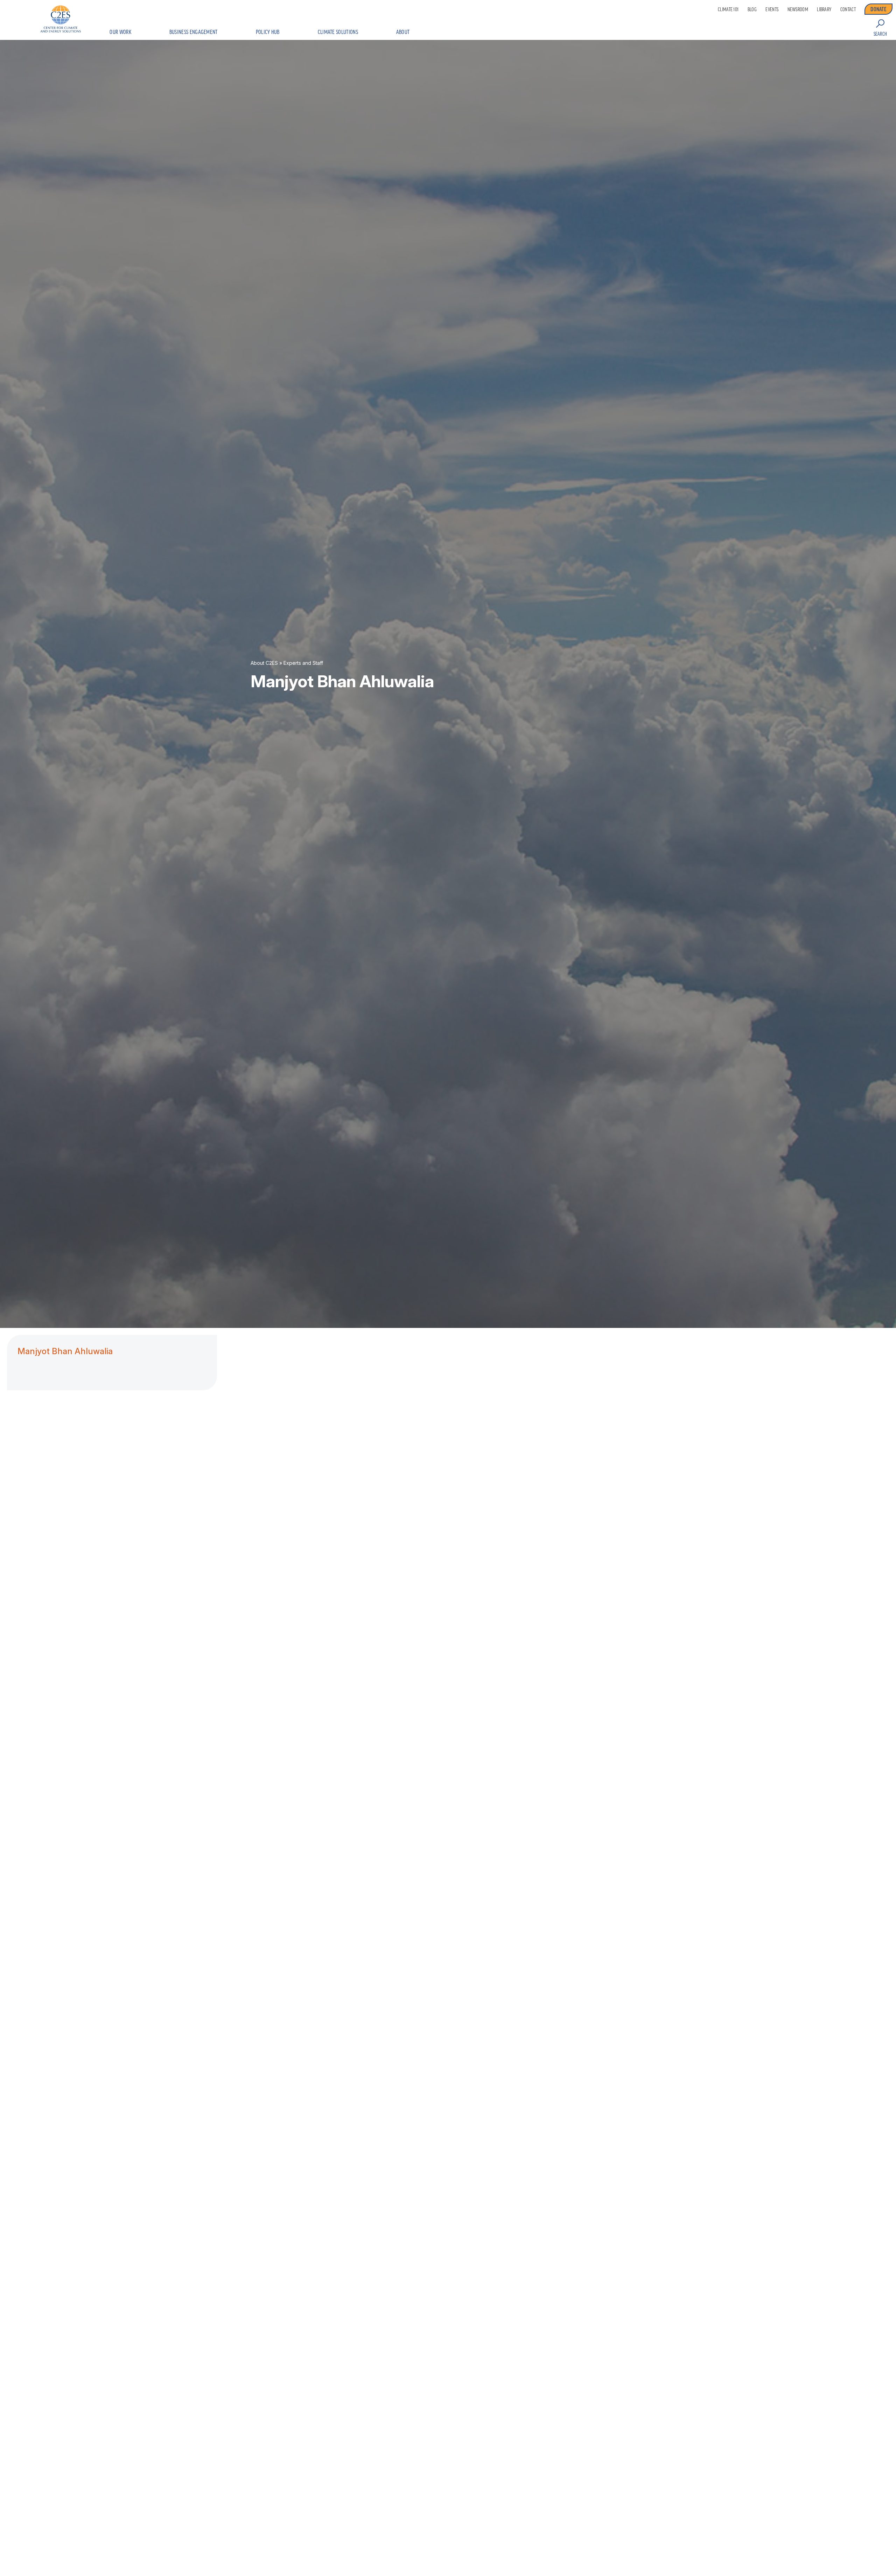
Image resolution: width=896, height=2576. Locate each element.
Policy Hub (268, 32)
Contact (848, 9)
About (403, 32)
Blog (752, 9)
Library (824, 9)
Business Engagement (194, 32)
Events (772, 9)
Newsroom (798, 9)
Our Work (120, 32)
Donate (878, 9)
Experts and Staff (303, 663)
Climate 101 (728, 9)
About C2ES (264, 663)
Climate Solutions (338, 32)
